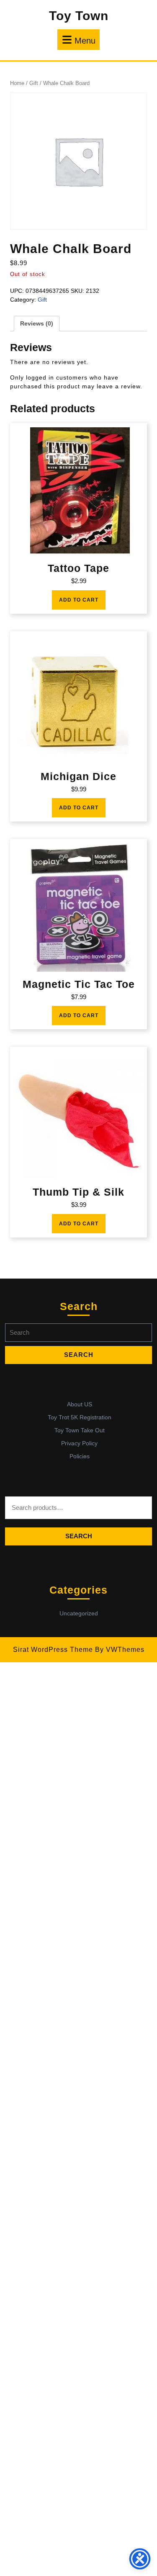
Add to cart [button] (79, 600)
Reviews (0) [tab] (37, 323)
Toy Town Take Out (80, 1430)
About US (80, 1404)
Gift (34, 83)
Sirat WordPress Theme (53, 1650)
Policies (80, 1456)
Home (17, 83)
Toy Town (79, 16)
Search (79, 1536)
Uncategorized (79, 1613)
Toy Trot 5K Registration (80, 1417)
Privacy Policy (79, 1443)
